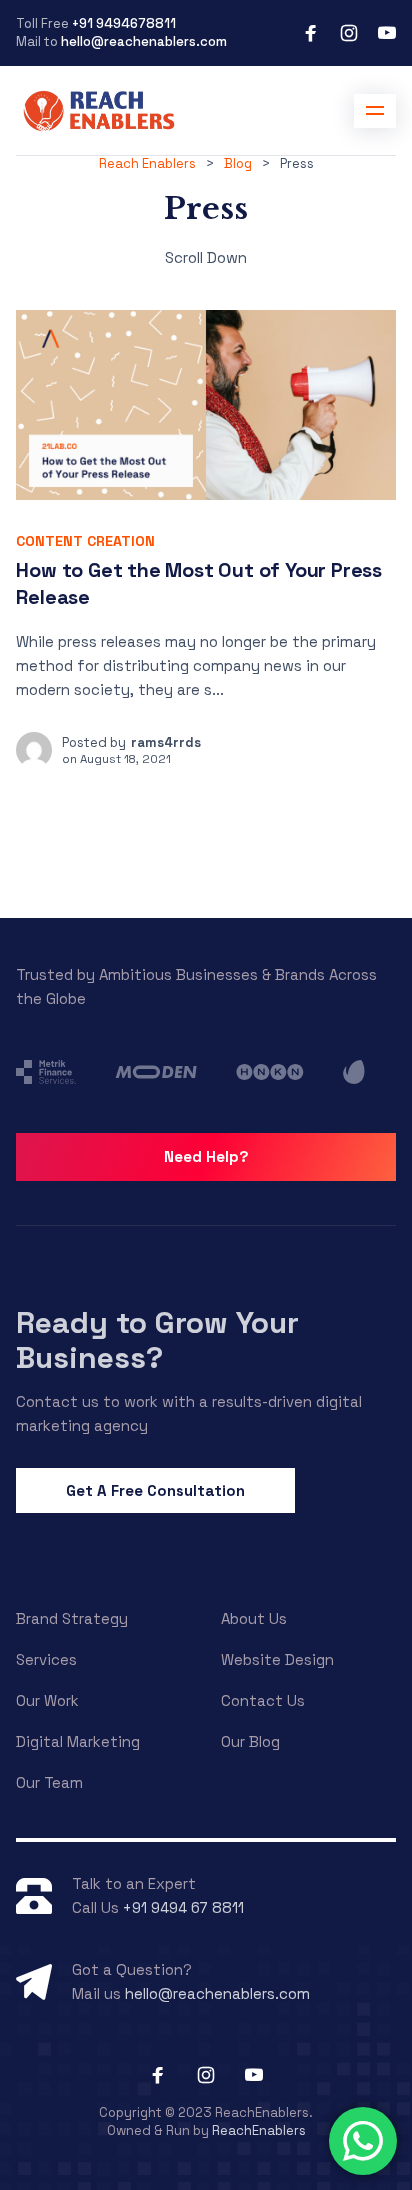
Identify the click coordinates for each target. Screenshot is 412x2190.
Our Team (49, 1782)
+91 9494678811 (124, 23)
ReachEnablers (259, 2130)
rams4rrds (166, 742)
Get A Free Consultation (155, 1490)
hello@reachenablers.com (144, 41)
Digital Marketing (78, 1741)
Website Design (277, 1659)
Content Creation (85, 541)
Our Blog (250, 1741)
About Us (254, 1618)
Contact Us (263, 1700)
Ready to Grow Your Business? (157, 1339)
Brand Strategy (72, 1618)
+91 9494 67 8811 (183, 1907)
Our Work (47, 1700)
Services (46, 1659)
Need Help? (206, 1156)
